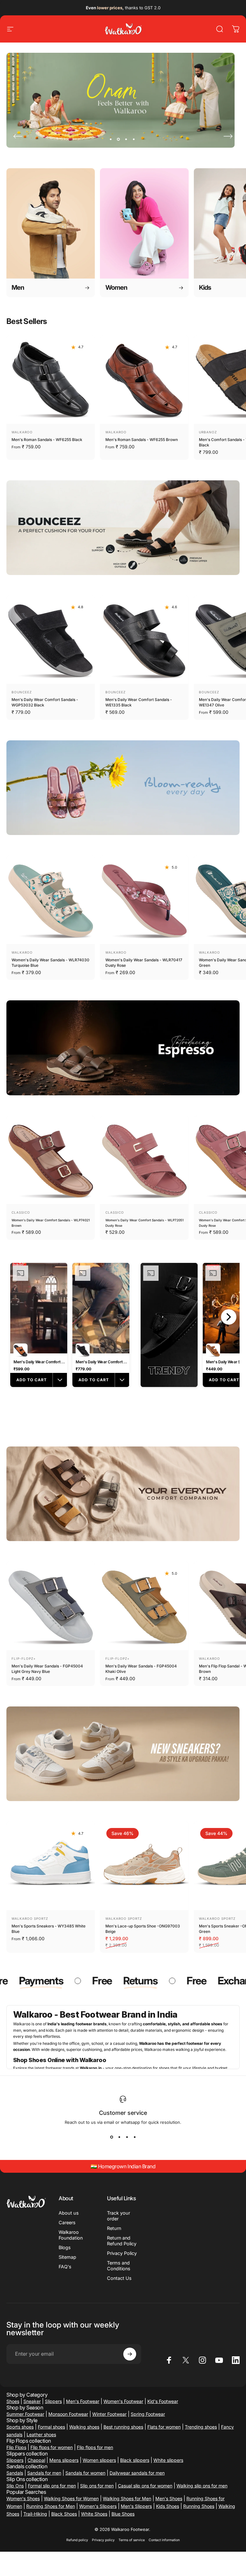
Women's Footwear (123, 2401)
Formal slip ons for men (52, 2486)
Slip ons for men (97, 2486)
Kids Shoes (168, 2506)
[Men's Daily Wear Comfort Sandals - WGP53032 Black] (51, 640)
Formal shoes (51, 2427)
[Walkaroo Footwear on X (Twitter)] (186, 2360)
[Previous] (18, 136)
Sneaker (32, 2401)
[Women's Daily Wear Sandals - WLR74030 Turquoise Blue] (51, 900)
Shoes (13, 2401)
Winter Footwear (109, 2414)
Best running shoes (123, 2427)
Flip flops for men (95, 2447)
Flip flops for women (52, 2447)
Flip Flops (16, 2447)
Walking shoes (84, 2427)
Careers (67, 2222)
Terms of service (132, 2540)
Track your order (119, 2216)
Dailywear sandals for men (137, 2473)
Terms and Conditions (119, 2266)
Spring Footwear (148, 2414)
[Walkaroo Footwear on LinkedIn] (236, 2360)
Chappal (36, 2460)
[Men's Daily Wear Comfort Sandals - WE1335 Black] (144, 640)
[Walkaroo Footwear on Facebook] (169, 2360)
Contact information (164, 2540)
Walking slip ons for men (202, 2486)
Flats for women (164, 2427)
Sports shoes (20, 2427)
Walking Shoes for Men (127, 2498)
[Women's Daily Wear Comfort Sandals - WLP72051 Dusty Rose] (144, 1160)
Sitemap (67, 2257)
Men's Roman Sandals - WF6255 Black (47, 440)
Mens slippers (64, 2460)
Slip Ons (15, 2486)
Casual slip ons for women (145, 2486)
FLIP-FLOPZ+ (24, 1658)
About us (69, 2213)
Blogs (65, 2247)
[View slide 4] (135, 2137)
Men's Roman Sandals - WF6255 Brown (142, 440)
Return (114, 2228)
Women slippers (99, 2460)
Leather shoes (41, 2434)
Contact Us (119, 2278)
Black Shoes (64, 2514)
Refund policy (77, 2540)
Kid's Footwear (163, 2401)
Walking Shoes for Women (71, 2498)
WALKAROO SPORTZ (30, 1918)
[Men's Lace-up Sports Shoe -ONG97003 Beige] (144, 1866)
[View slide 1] (111, 2137)
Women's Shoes (23, 2498)
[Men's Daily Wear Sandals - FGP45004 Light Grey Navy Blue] (51, 1606)
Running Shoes (199, 2506)
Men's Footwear (83, 2401)
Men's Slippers (136, 2506)
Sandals (15, 2473)
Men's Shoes (169, 2498)
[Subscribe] (130, 2354)
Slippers (53, 2401)
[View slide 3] (127, 2137)
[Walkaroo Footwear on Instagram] (202, 2360)
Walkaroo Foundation (71, 2235)
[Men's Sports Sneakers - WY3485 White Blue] (51, 1866)
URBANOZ (208, 432)
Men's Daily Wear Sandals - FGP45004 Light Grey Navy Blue (47, 1669)
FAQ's (65, 2267)
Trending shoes (201, 2427)
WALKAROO (22, 432)
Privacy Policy (122, 2253)
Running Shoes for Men (51, 2506)
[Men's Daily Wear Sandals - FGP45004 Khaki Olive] (144, 1606)
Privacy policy (103, 2540)
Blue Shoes (123, 2514)
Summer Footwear (25, 2414)
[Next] (228, 136)
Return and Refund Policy (122, 2241)
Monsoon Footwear (68, 2414)
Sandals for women (85, 2473)
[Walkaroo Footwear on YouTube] (219, 2360)
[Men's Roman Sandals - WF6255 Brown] (144, 380)
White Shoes (94, 2514)
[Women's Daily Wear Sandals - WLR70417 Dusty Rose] (144, 900)
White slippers (168, 2460)
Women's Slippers (98, 2506)
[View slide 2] (119, 2137)
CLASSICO (21, 1212)
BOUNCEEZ (22, 692)
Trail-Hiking (35, 2514)
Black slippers (135, 2460)
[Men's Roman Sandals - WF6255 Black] (51, 380)
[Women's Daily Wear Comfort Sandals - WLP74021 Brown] (51, 1160)
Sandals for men (44, 2473)
